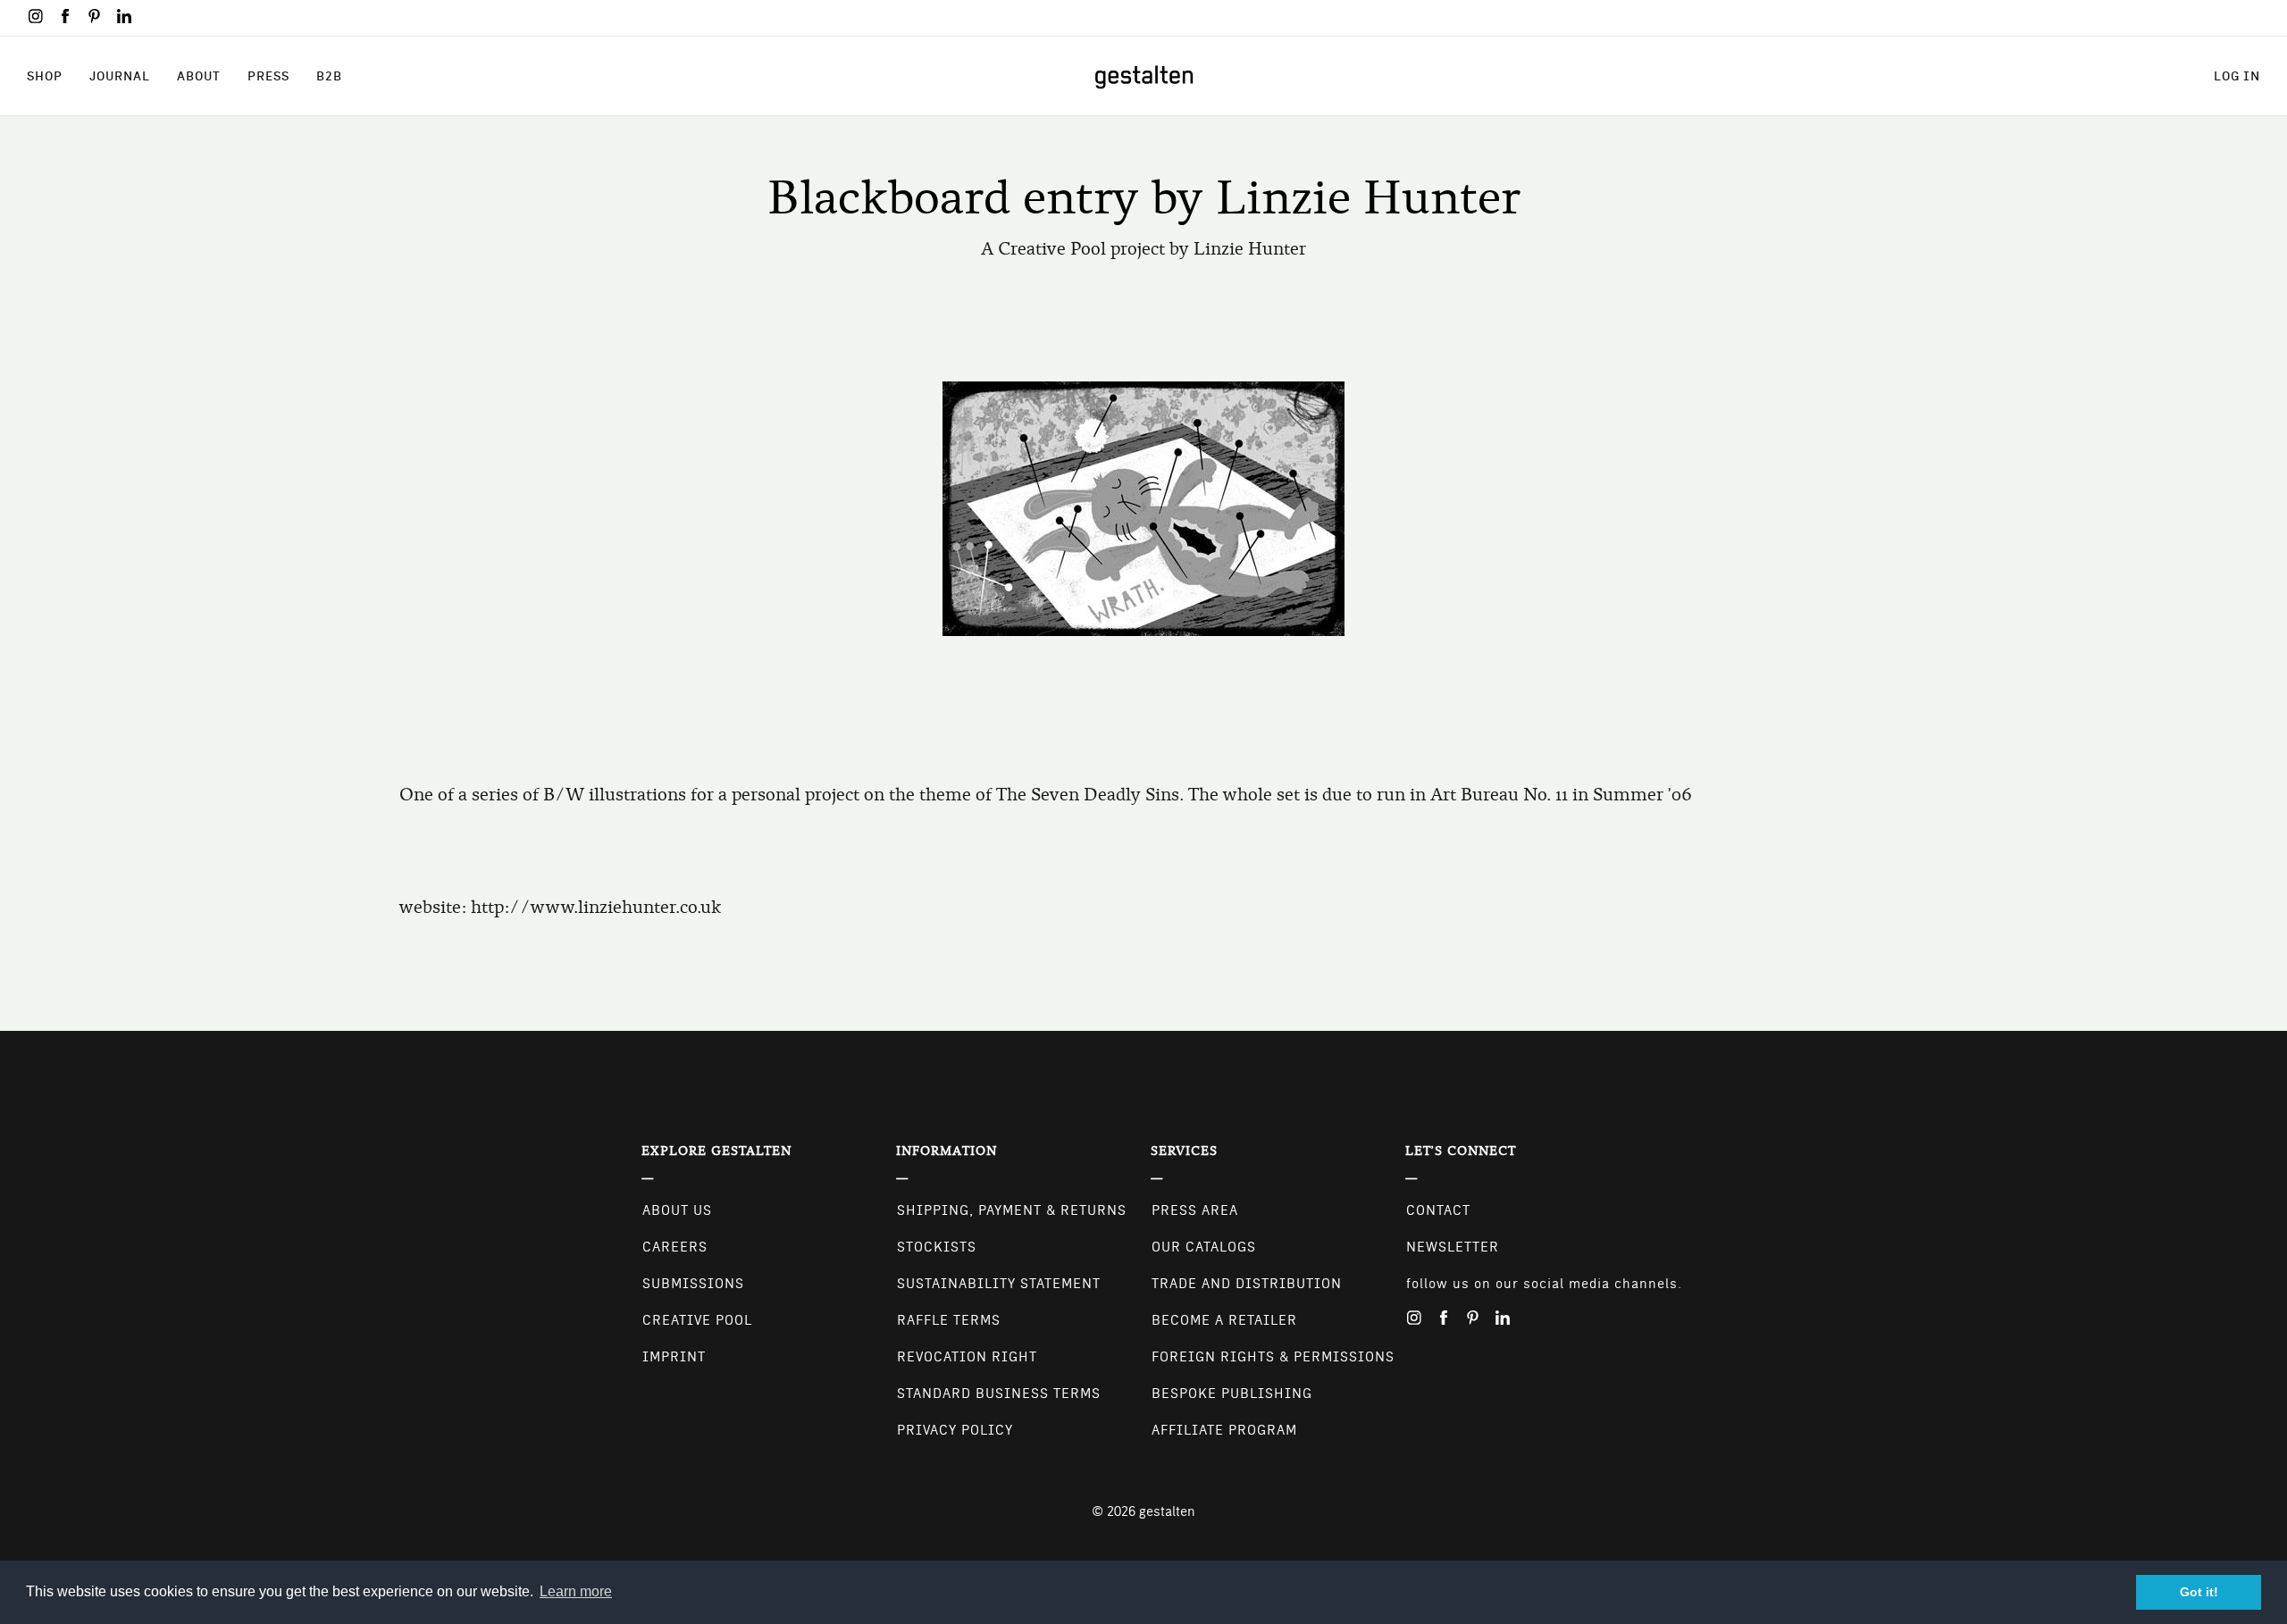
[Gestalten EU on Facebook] (65, 16)
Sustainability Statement (999, 1284)
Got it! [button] (2199, 1592)
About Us (677, 1210)
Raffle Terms (949, 1320)
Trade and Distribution (1247, 1284)
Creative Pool (697, 1320)
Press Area (1195, 1210)
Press (268, 76)
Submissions (693, 1284)
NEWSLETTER (1453, 1247)
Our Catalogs (1204, 1247)
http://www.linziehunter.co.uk (596, 907)
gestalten (1167, 1511)
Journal (120, 76)
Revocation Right (967, 1357)
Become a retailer (1224, 1320)
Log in (2237, 76)
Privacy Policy (955, 1430)
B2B (329, 76)
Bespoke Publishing (1232, 1394)
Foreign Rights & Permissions (1273, 1357)
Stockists (937, 1247)
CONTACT (1438, 1210)
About (199, 76)
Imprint (674, 1357)
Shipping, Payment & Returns (1012, 1210)
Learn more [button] (576, 1591)
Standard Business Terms (999, 1394)
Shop (45, 76)
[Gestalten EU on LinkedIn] (124, 16)
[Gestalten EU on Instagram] (36, 16)
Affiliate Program (1224, 1430)
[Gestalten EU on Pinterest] (95, 16)
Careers (675, 1247)
